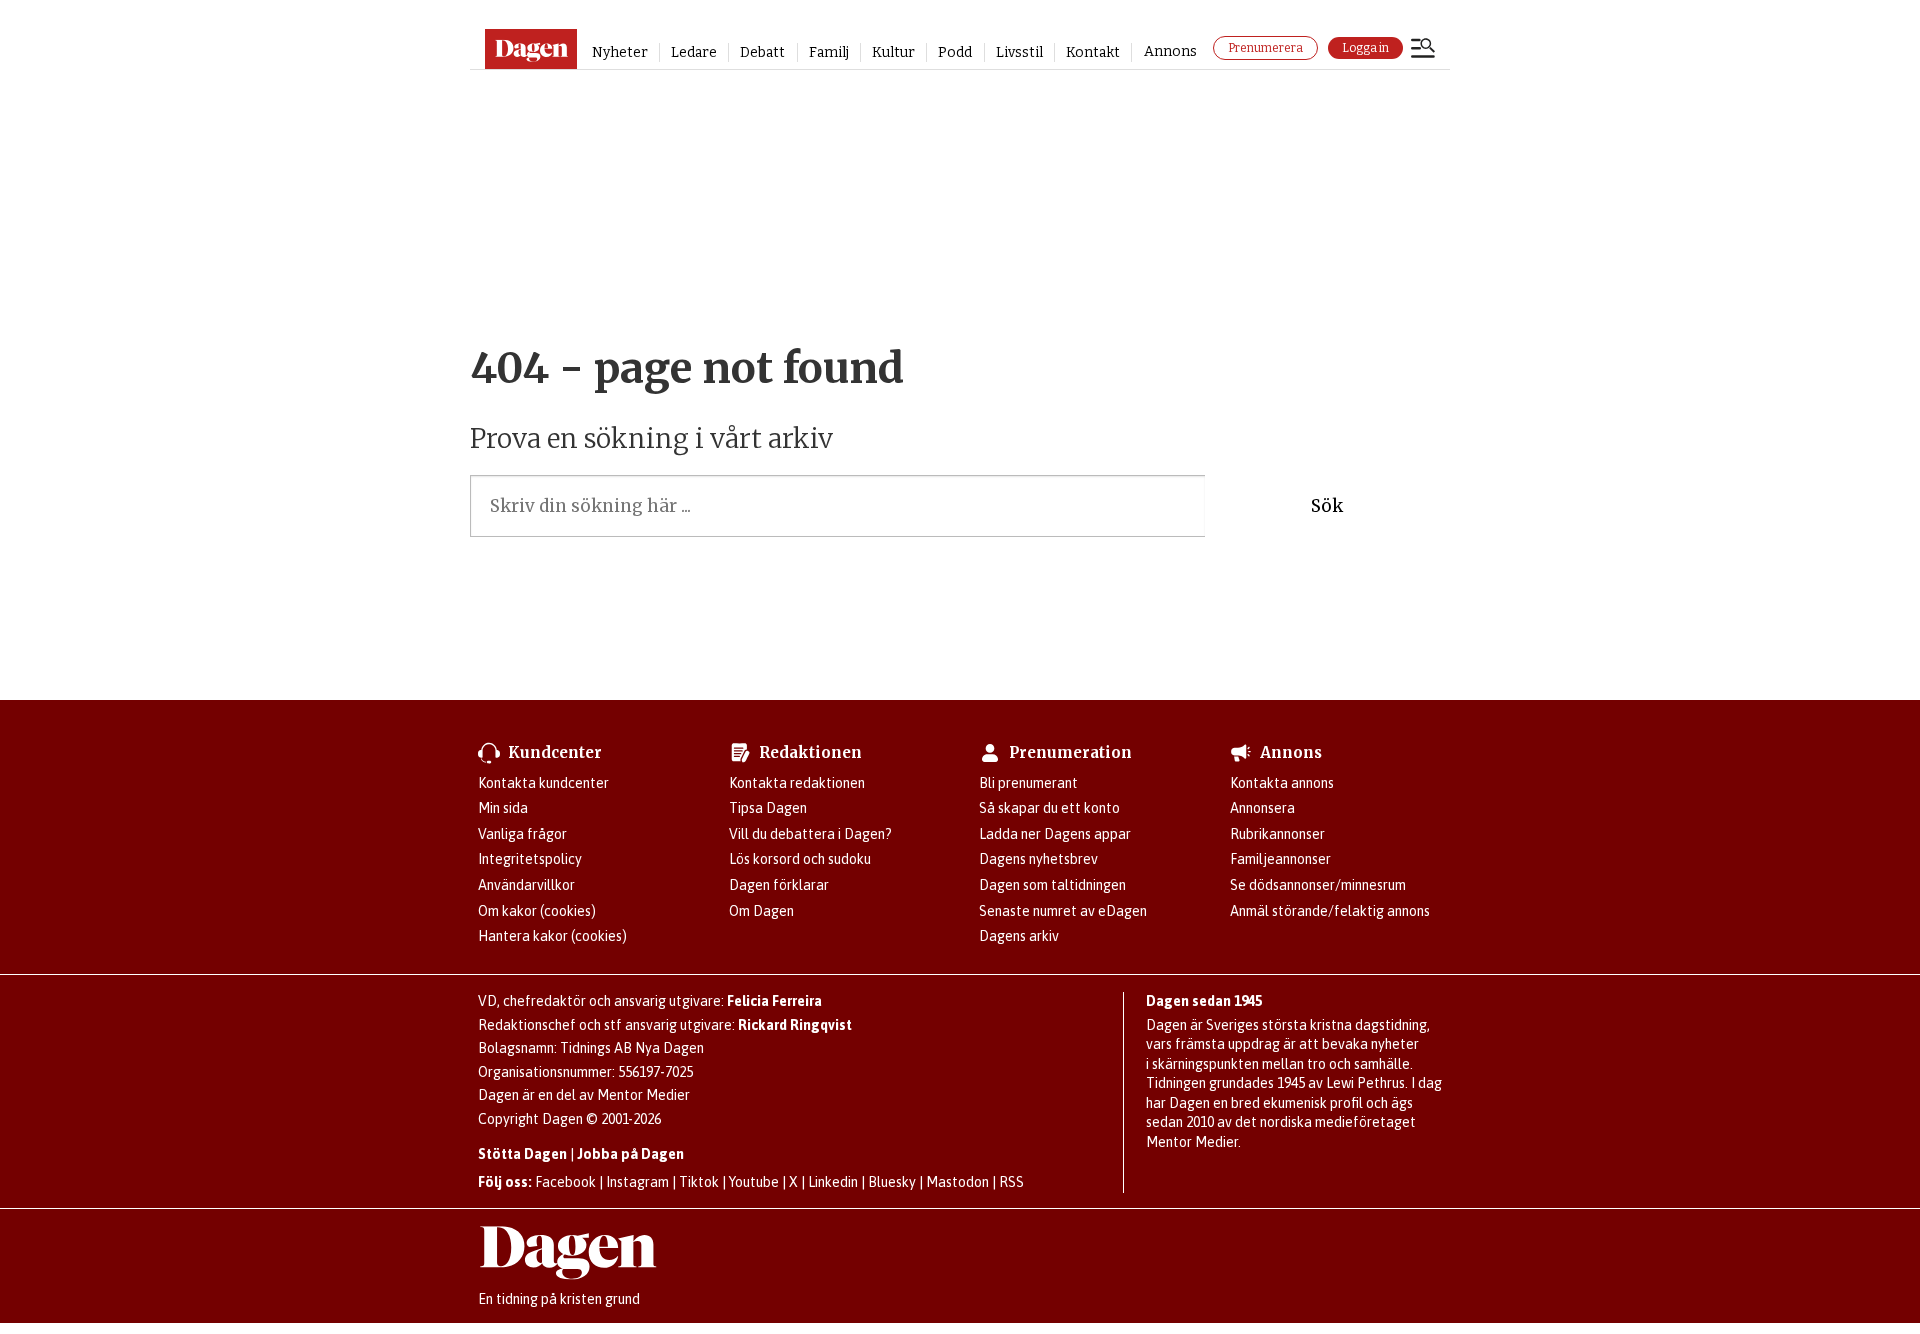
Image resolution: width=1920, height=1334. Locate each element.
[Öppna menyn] (1423, 50)
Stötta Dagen (522, 1154)
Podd (955, 52)
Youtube (754, 1182)
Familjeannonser (1280, 859)
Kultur (893, 52)
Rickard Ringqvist (795, 1025)
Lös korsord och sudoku (800, 859)
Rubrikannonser (1277, 834)
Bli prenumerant (1028, 783)
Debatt (762, 52)
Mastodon (957, 1182)
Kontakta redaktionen (797, 783)
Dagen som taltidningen (1052, 885)
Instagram (637, 1182)
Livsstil (1019, 52)
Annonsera (1262, 808)
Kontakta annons (1282, 783)
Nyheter (620, 52)
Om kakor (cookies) (537, 911)
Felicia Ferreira (774, 1001)
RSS (1011, 1182)
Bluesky (892, 1182)
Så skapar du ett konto (1049, 808)
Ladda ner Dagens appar (1055, 834)
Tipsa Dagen (768, 808)
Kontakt (1093, 52)
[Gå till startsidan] (530, 49)
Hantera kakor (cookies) (552, 936)
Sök (1327, 506)
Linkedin (833, 1182)
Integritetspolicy (530, 859)
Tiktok (699, 1182)
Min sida (503, 808)
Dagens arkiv (1019, 936)
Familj (829, 52)
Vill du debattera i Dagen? (810, 834)
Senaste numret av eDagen (1063, 911)
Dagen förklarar (779, 885)
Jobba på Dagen (630, 1154)
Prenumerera (1265, 48)
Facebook (565, 1182)
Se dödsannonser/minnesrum (1318, 885)
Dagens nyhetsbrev (1038, 859)
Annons (1170, 51)
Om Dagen (761, 911)
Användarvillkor (526, 885)
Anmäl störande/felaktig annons (1330, 911)
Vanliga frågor (522, 834)
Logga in (1365, 48)
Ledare (694, 52)
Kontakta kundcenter (543, 783)
